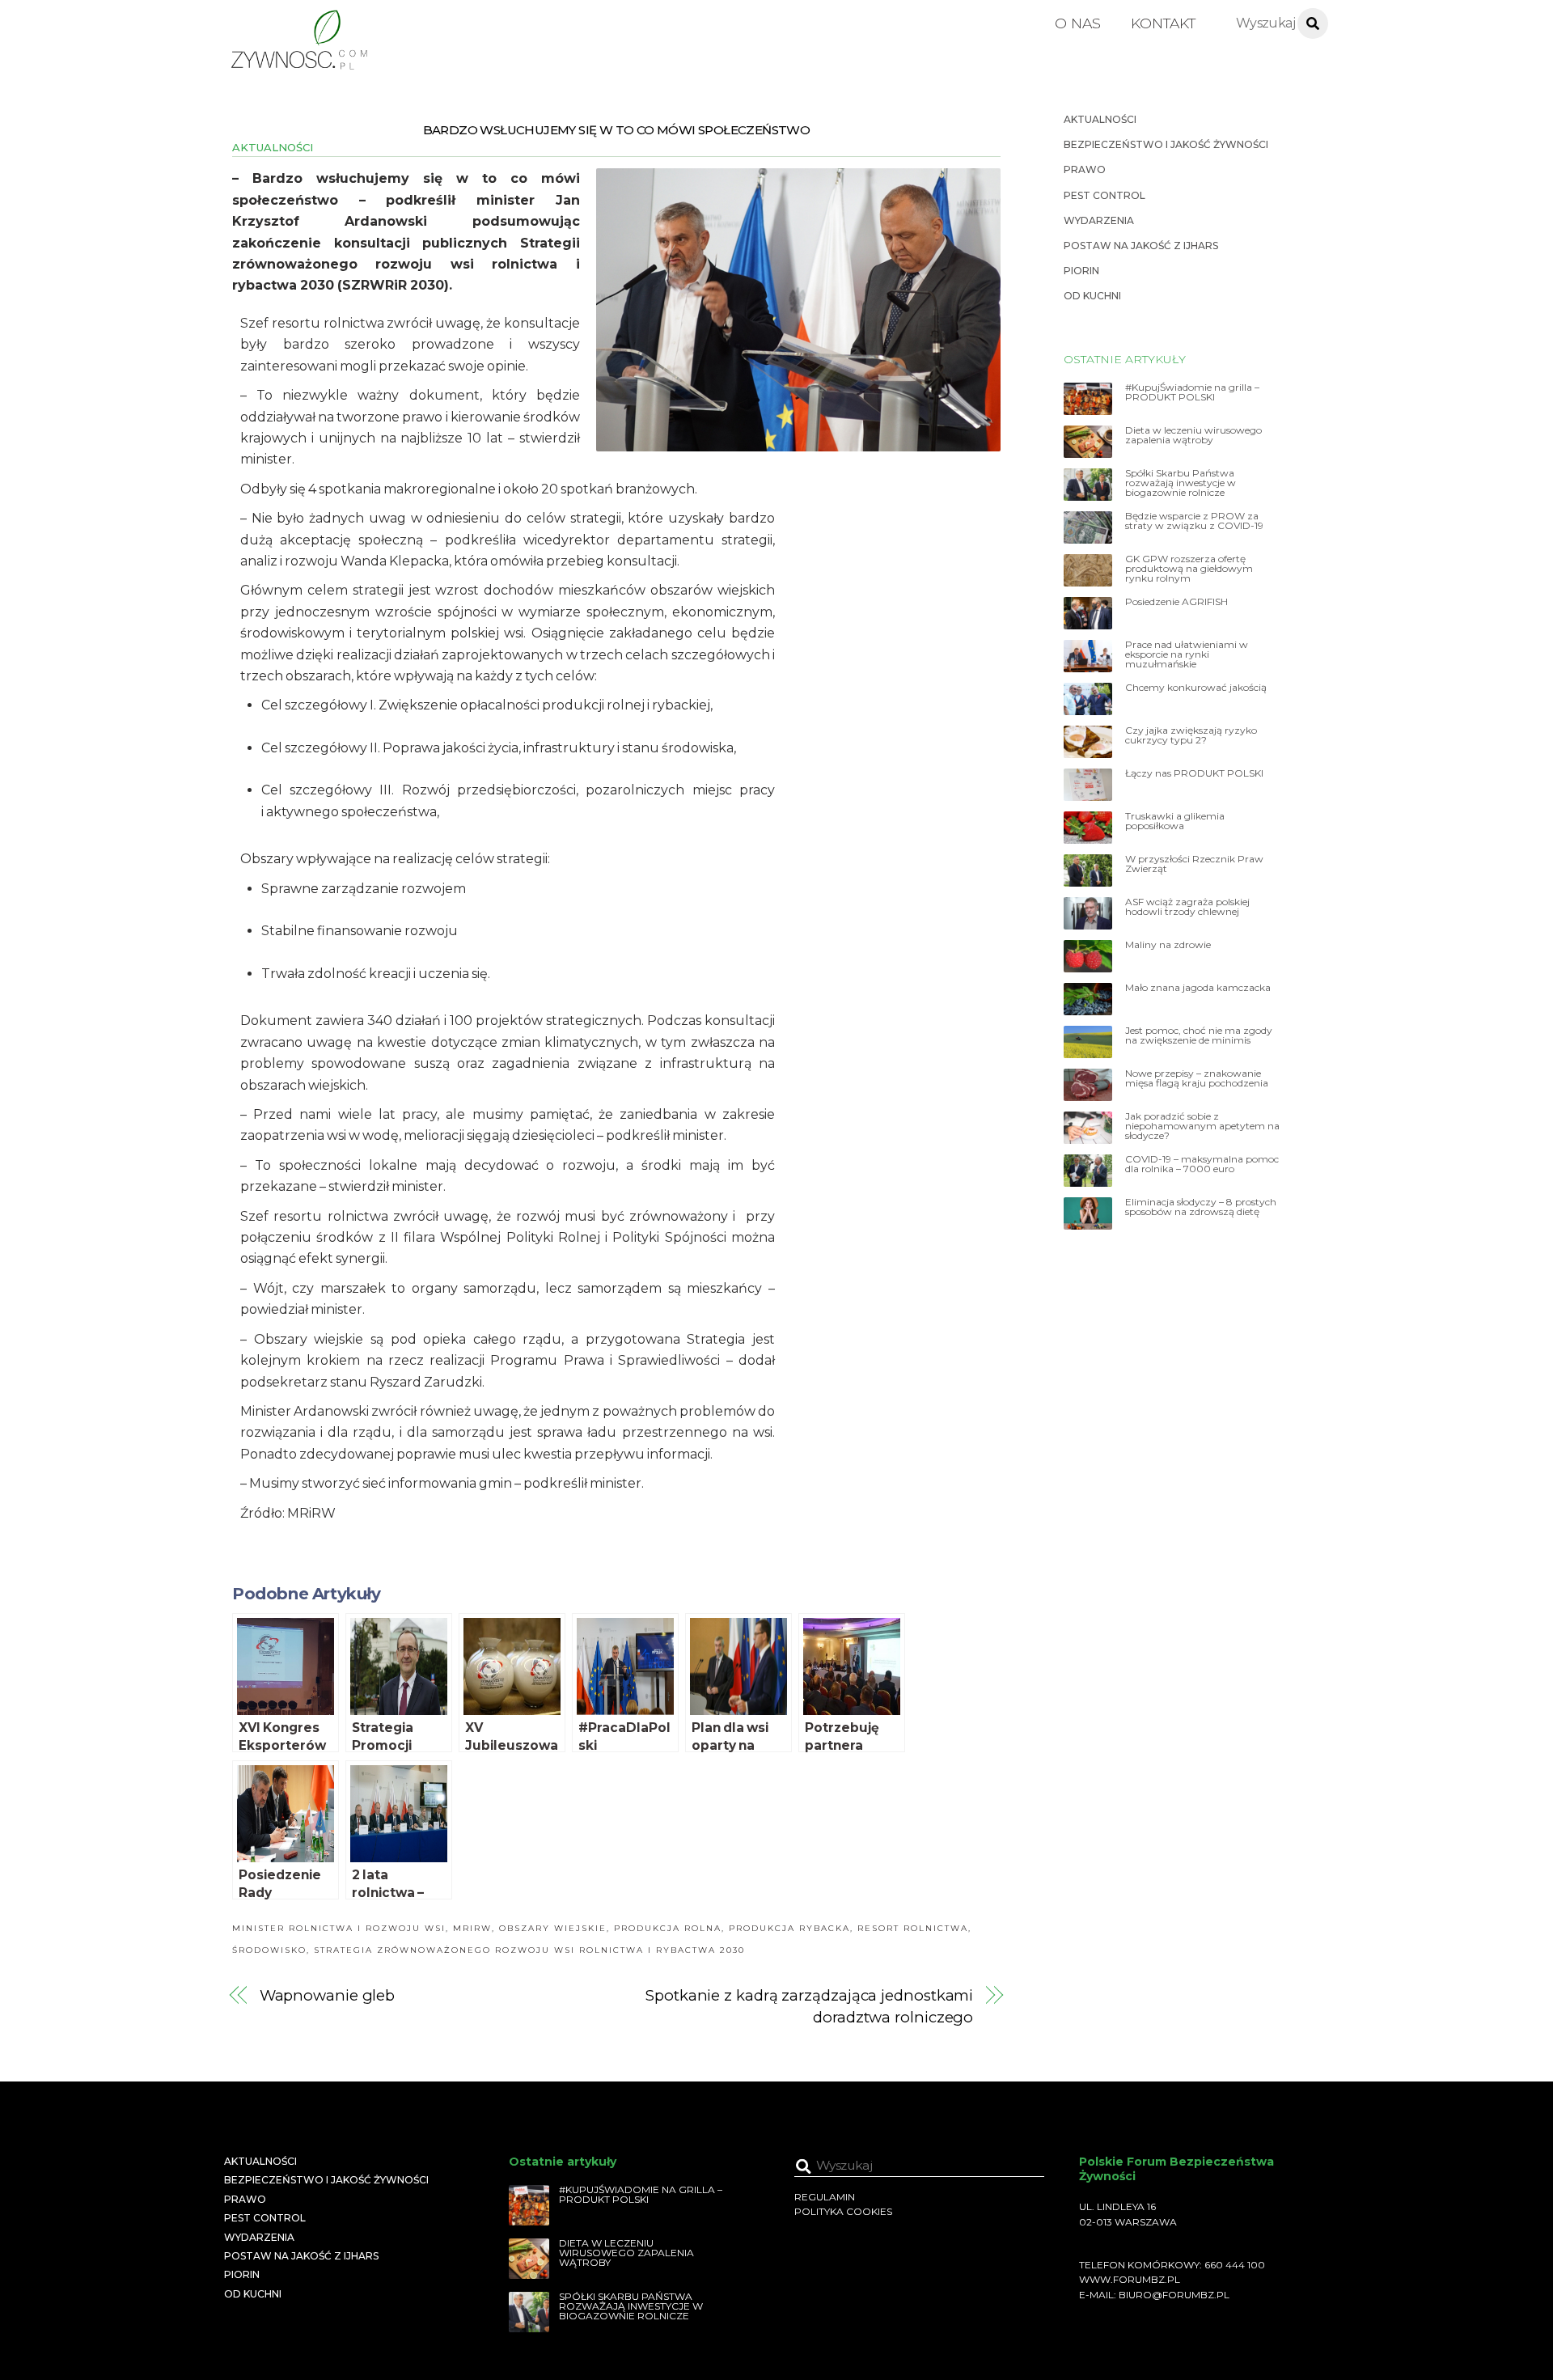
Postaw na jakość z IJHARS (1141, 246)
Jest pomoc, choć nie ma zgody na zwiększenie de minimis (1199, 1035)
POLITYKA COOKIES (843, 2211)
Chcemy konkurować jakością (1196, 688)
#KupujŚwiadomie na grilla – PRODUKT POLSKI (1192, 392)
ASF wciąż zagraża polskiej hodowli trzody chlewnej (1187, 907)
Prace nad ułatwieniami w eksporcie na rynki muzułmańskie (1187, 654)
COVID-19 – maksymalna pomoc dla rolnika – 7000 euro (1202, 1164)
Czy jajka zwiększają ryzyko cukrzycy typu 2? (1191, 735)
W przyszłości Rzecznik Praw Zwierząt (1194, 864)
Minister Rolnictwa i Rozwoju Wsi (339, 1928)
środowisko (269, 1950)
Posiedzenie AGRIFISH (1176, 602)
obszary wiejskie (553, 1928)
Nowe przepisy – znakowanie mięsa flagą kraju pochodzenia (1197, 1078)
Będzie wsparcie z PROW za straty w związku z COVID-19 (1194, 521)
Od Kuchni (1092, 296)
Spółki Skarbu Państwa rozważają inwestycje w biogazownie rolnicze (1181, 483)
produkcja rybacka (789, 1928)
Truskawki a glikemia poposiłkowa (1175, 821)
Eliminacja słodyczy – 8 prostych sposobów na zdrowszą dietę (1201, 1207)
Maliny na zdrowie (1168, 945)
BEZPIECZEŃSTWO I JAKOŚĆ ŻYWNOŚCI (1166, 144)
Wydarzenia (1099, 220)
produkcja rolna (668, 1928)
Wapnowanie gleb (328, 1995)
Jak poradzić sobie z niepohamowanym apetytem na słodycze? (1202, 1126)
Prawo (1085, 169)
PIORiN (1081, 271)
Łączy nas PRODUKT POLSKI (1194, 773)
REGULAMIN (825, 2197)
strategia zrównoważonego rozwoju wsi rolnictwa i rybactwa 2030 (529, 1950)
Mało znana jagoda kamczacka (1198, 988)
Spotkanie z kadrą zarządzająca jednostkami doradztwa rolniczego (809, 2006)
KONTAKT (1163, 23)
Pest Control (1104, 195)
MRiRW (472, 1928)
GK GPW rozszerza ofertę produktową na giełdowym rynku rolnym (1189, 569)
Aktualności (273, 147)
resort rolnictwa (913, 1928)
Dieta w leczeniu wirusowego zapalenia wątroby (1193, 435)
